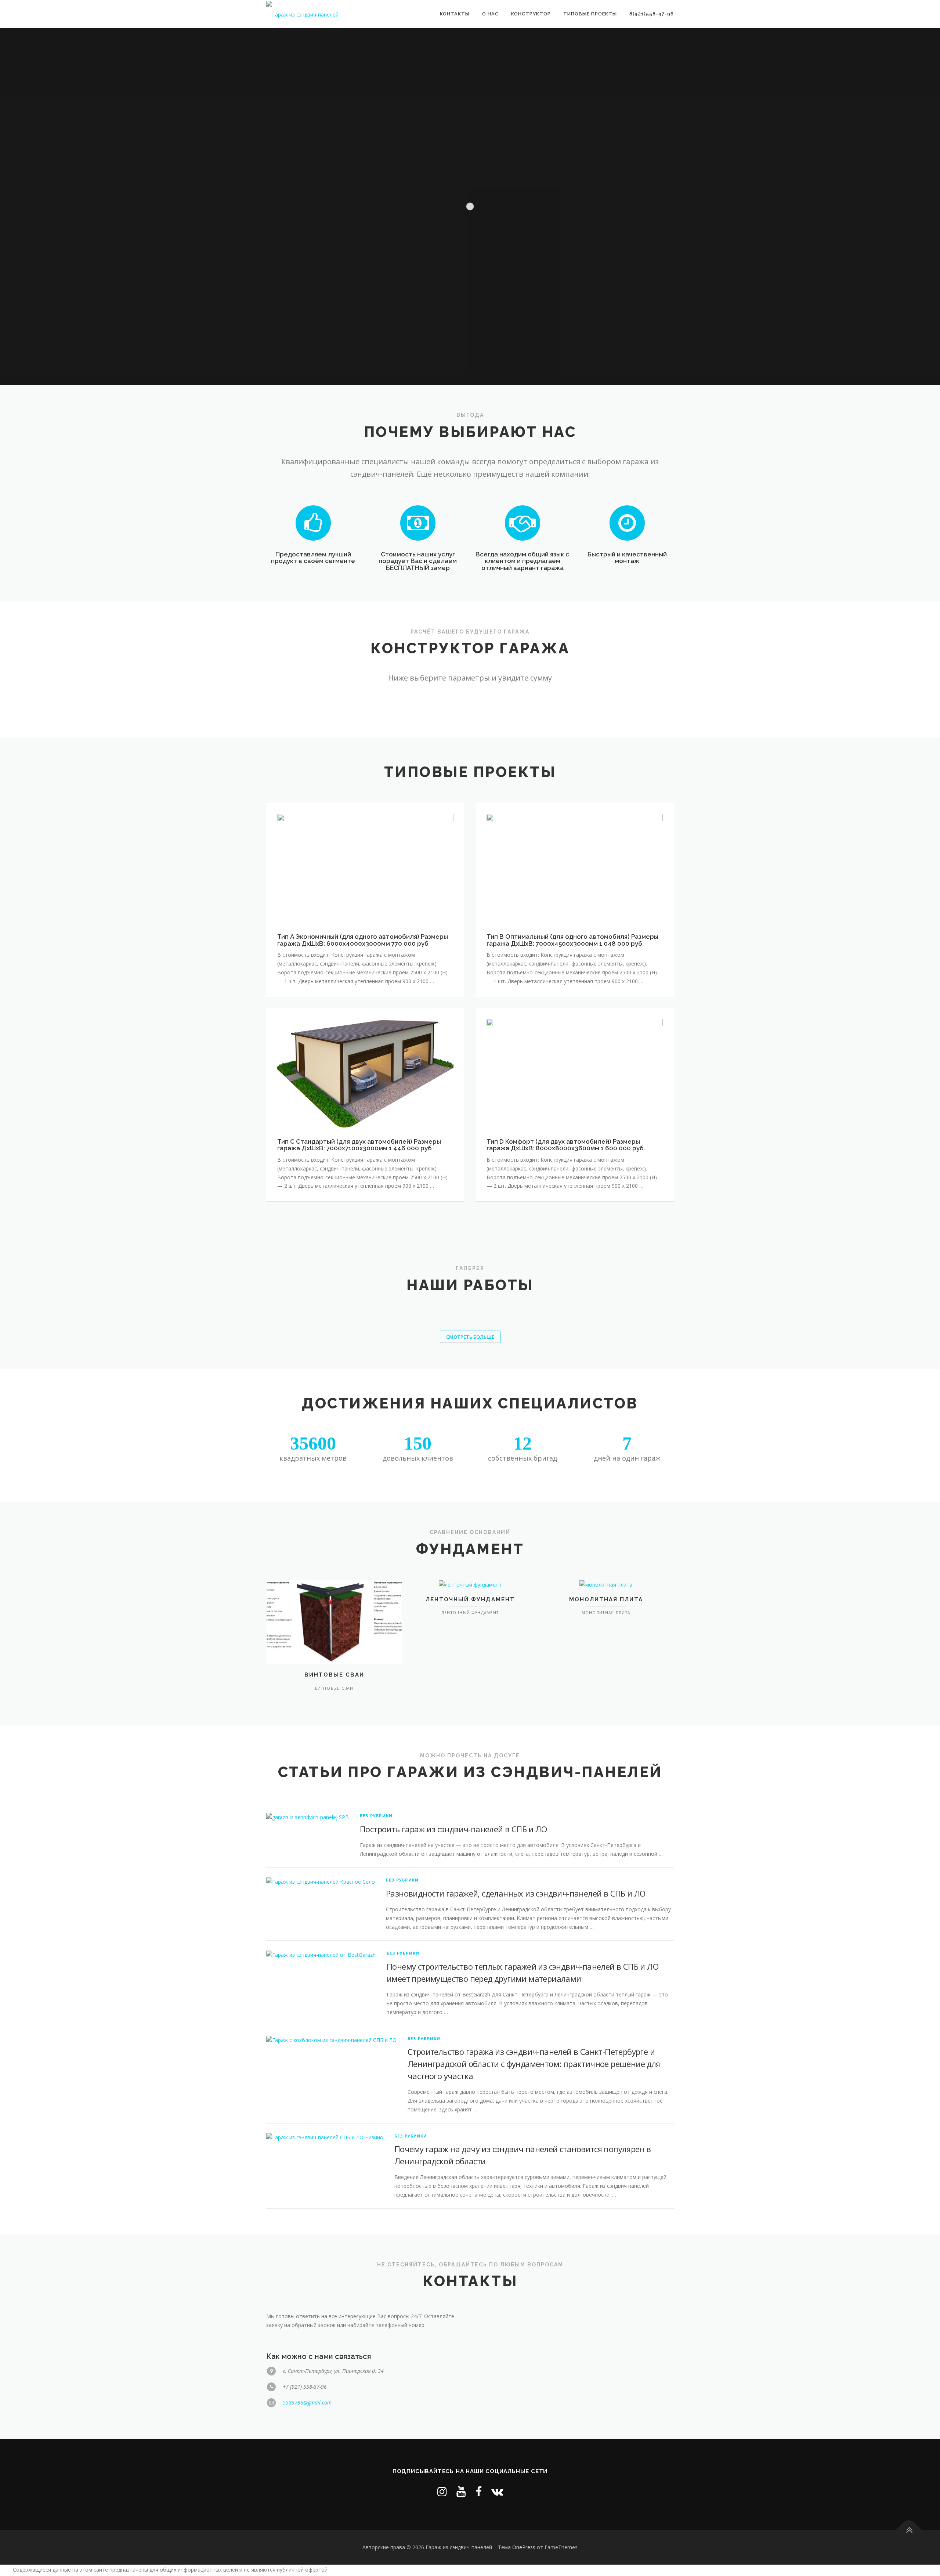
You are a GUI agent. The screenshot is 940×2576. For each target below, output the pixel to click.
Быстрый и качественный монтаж (627, 558)
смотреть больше (470, 1337)
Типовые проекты (590, 14)
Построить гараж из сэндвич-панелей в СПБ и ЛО (453, 1829)
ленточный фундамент (470, 1599)
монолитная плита (606, 1599)
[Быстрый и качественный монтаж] (627, 522)
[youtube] (461, 2491)
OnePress (524, 2547)
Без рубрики (376, 1816)
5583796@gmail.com (307, 2402)
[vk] (497, 2491)
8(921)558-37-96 (652, 14)
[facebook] (479, 2491)
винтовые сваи (334, 1675)
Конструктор (531, 14)
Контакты (455, 14)
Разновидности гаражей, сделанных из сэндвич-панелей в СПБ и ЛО (516, 1893)
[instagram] (442, 2491)
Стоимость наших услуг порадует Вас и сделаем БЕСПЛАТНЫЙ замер (418, 561)
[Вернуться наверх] (909, 2530)
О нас (490, 14)
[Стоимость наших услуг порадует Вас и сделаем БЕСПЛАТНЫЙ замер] (418, 522)
